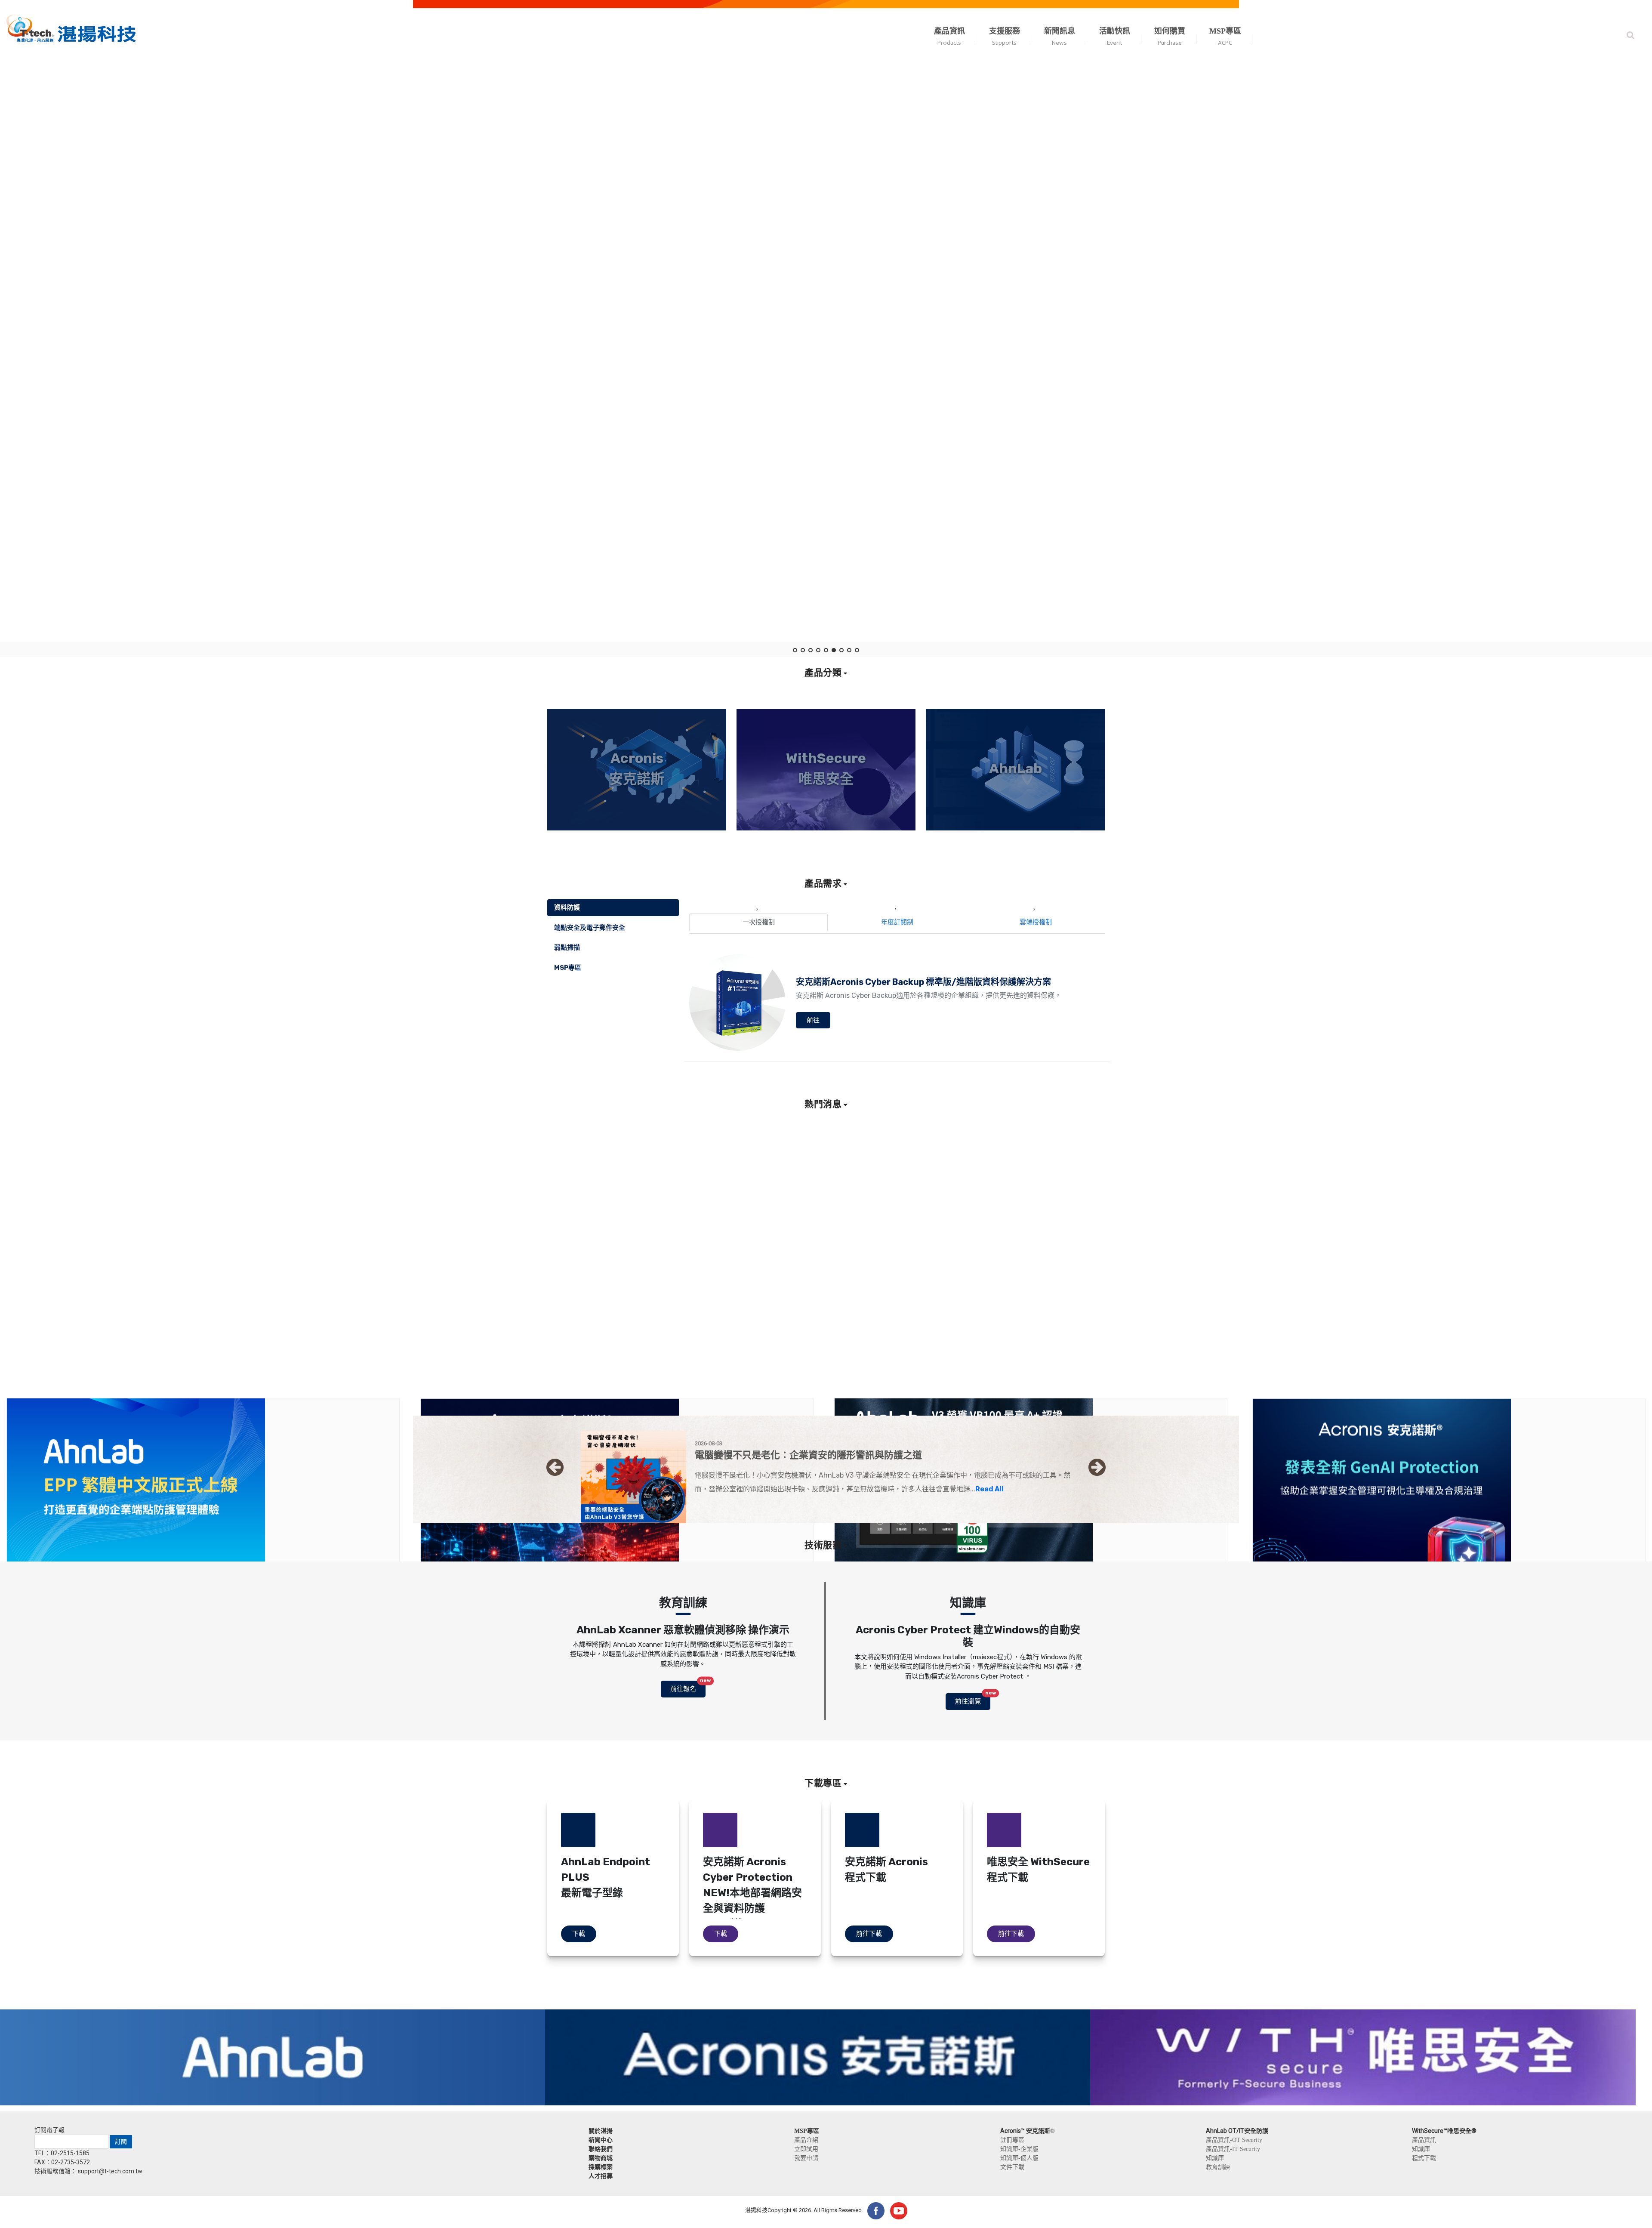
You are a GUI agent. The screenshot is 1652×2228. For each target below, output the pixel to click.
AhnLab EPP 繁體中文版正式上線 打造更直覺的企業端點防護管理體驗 (126, 1334)
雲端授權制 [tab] (1036, 922)
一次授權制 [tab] (759, 922)
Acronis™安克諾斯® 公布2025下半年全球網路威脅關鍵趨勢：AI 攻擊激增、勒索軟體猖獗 (573, 1335)
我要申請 (806, 2158)
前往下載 (869, 1934)
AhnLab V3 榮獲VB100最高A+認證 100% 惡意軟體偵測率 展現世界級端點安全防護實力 (984, 1334)
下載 (579, 1934)
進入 (637, 826)
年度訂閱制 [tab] (897, 922)
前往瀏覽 (973, 1699)
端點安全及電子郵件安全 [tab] (590, 928)
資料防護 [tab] (567, 907)
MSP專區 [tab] (568, 968)
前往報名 (688, 1687)
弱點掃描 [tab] (567, 947)
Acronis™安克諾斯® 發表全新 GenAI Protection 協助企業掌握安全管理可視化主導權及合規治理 (1418, 1335)
